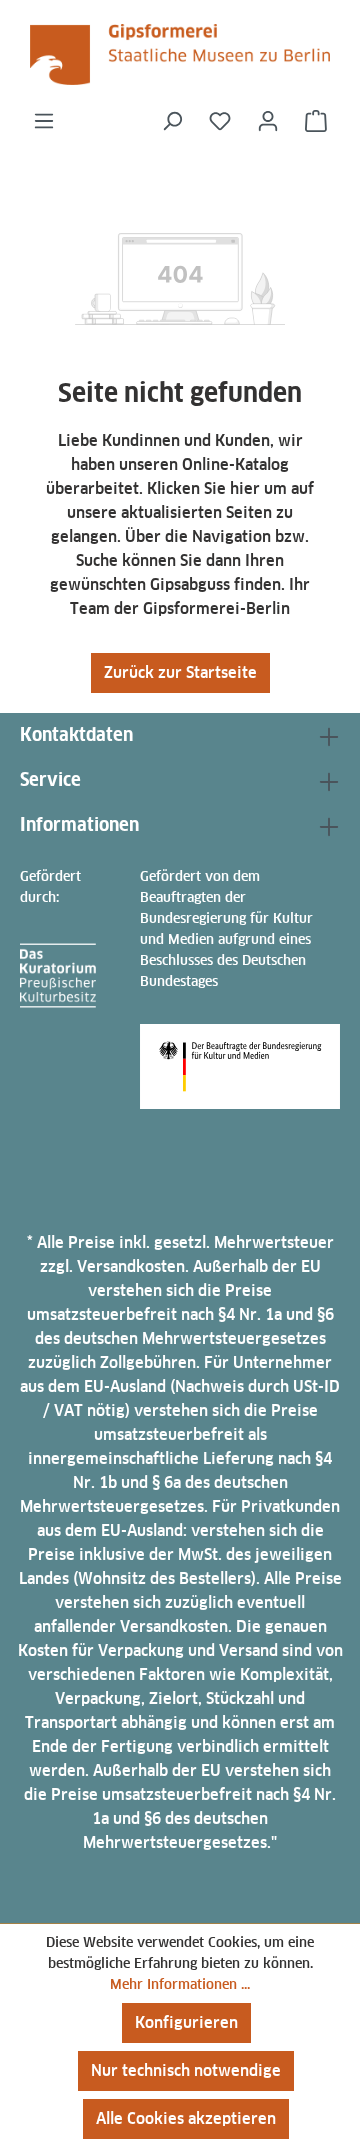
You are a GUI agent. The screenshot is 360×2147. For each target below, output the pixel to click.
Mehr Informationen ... (180, 1984)
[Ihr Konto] (268, 121)
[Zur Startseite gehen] (180, 54)
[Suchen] (172, 121)
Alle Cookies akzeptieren (186, 2118)
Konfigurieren (186, 2022)
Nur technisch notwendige (186, 2070)
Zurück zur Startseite (180, 672)
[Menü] (44, 121)
